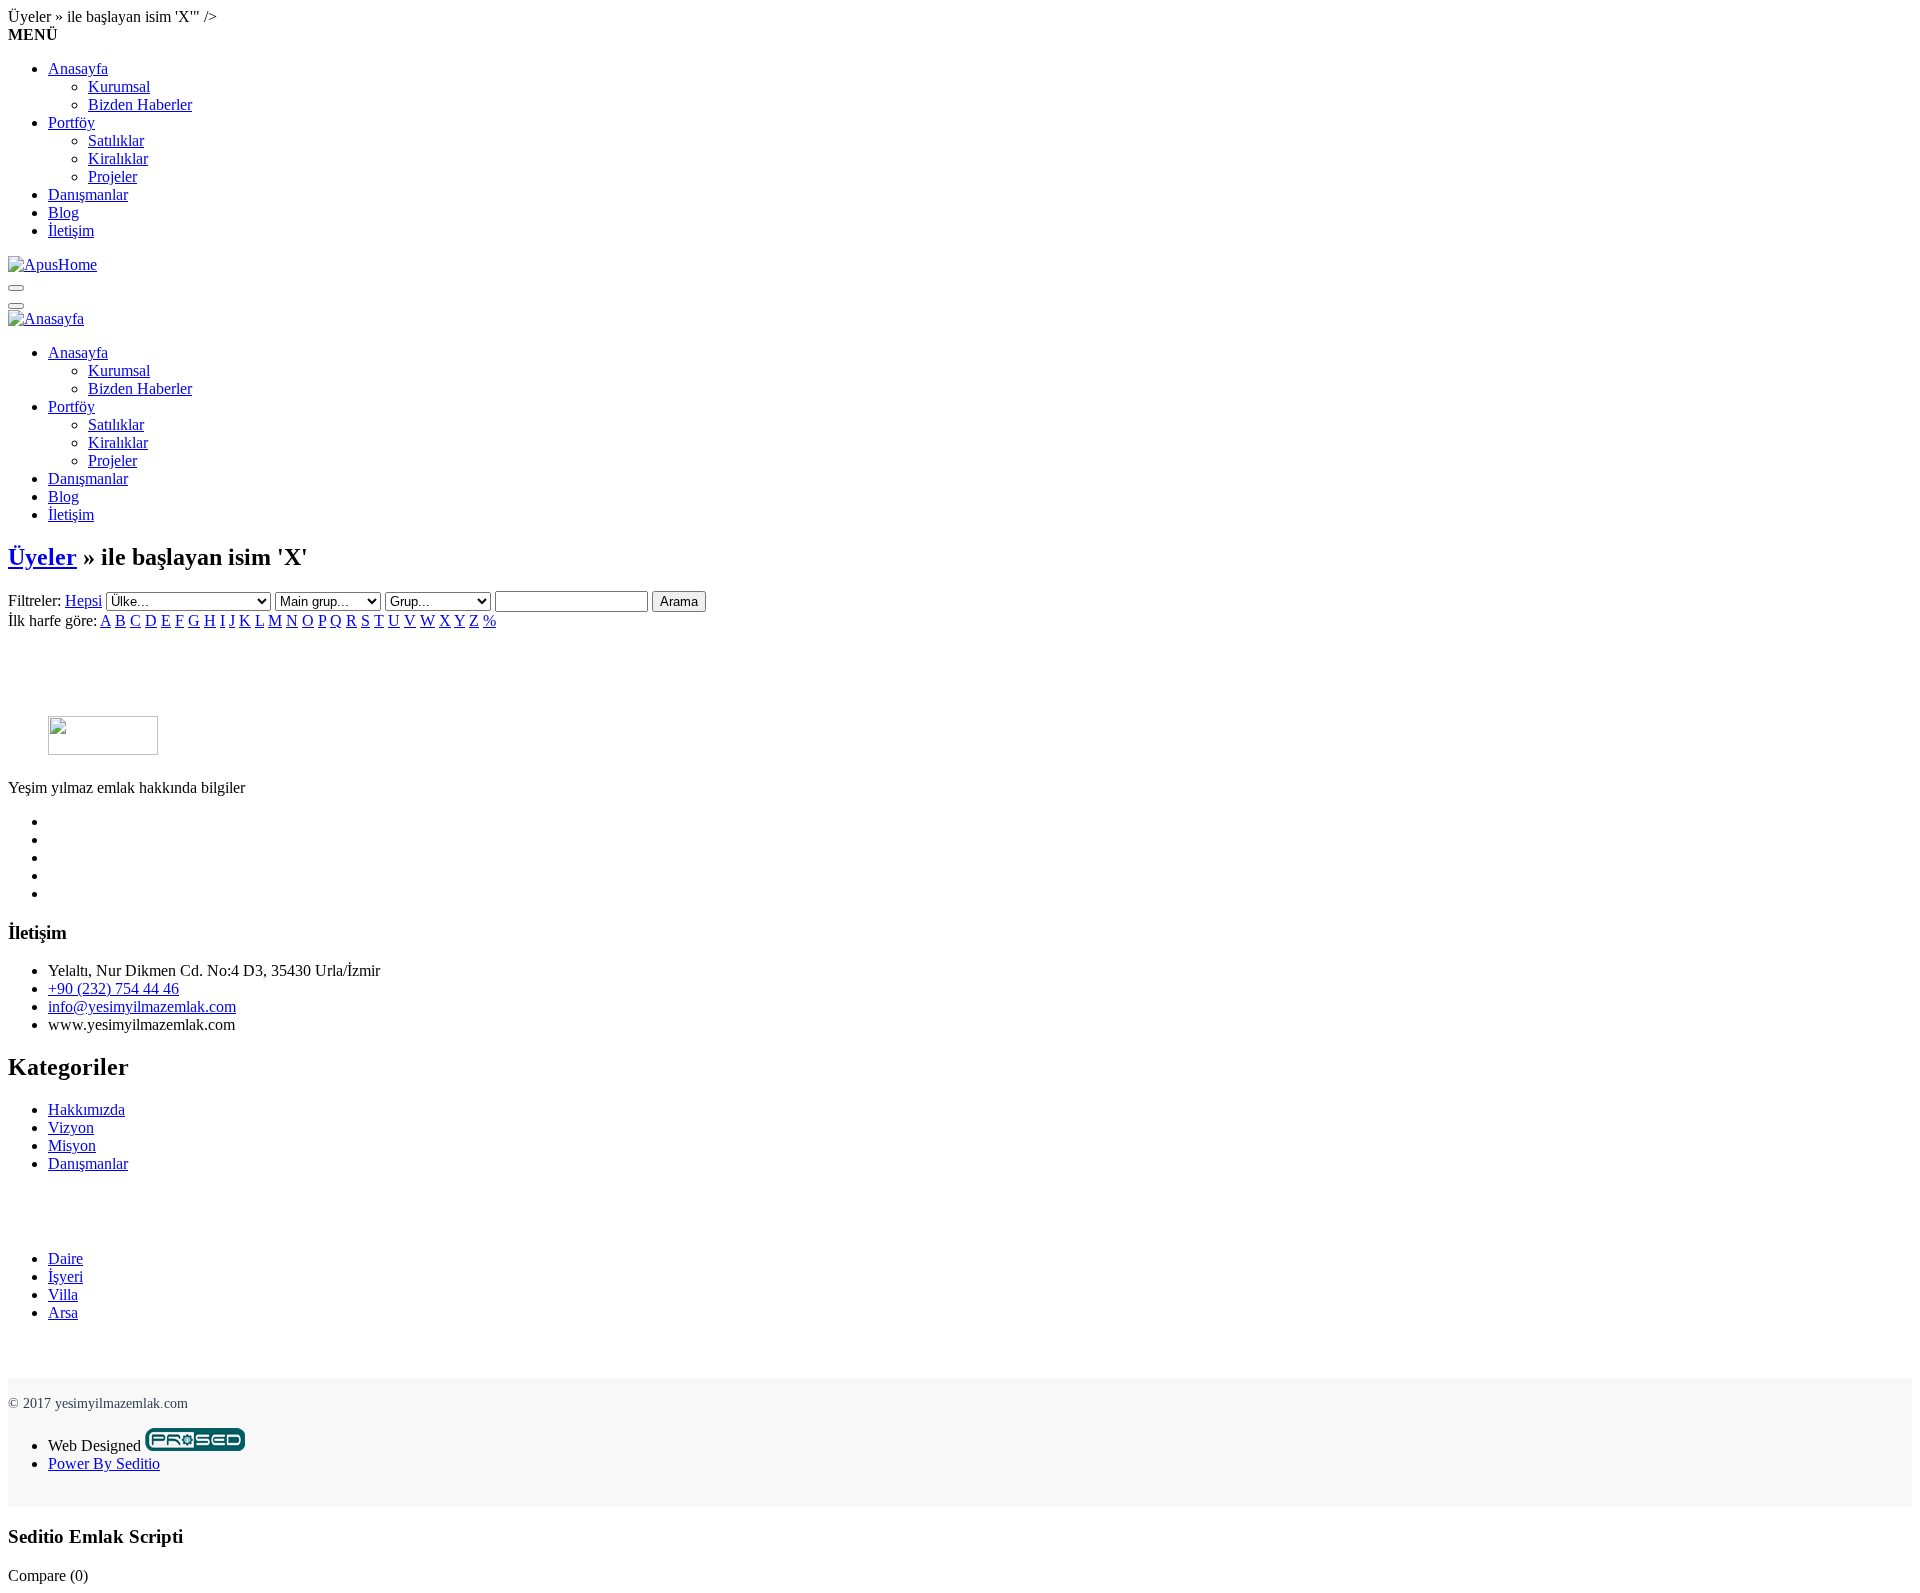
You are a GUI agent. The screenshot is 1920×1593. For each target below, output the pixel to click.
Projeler (112, 176)
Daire (65, 1258)
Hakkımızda (86, 1109)
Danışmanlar (88, 194)
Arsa (63, 1312)
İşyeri (65, 1276)
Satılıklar (116, 140)
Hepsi (83, 600)
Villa (63, 1294)
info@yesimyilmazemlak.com (142, 1006)
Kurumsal (119, 86)
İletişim (71, 230)
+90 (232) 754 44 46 (113, 988)
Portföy (71, 122)
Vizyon (71, 1127)
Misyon (72, 1145)
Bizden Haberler (140, 104)
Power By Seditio (104, 1463)
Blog (63, 212)
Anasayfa (78, 68)
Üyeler (42, 557)
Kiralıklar (118, 158)
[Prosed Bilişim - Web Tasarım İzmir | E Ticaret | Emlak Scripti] (195, 1445)
